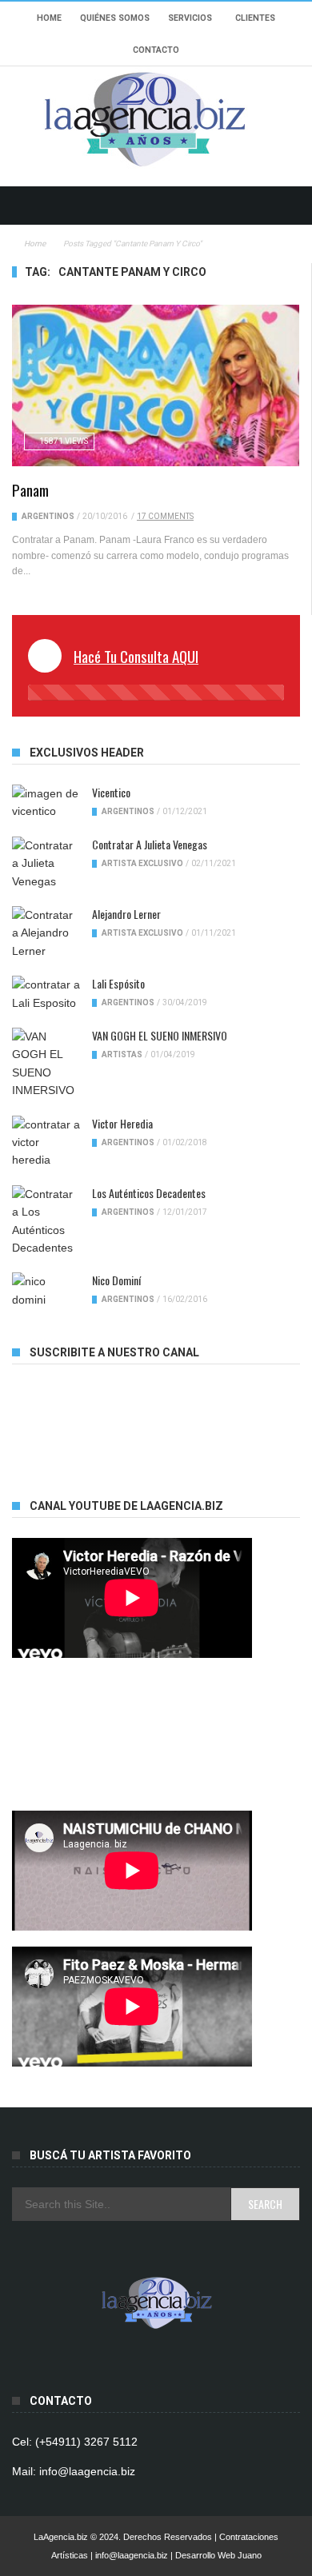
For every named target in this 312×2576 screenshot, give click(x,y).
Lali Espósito (118, 983)
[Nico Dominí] (46, 1290)
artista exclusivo (142, 863)
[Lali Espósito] (46, 994)
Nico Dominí (116, 1280)
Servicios (190, 18)
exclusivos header (87, 753)
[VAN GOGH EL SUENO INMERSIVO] (46, 1064)
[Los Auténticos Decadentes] (46, 1221)
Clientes (255, 18)
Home (49, 18)
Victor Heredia (122, 1123)
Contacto (156, 50)
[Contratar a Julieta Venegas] (46, 863)
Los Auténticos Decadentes (149, 1193)
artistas (122, 1054)
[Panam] (156, 385)
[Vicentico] (46, 803)
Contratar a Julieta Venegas (150, 844)
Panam (30, 489)
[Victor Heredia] (46, 1142)
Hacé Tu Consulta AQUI (136, 656)
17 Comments (165, 516)
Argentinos (48, 516)
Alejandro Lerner (126, 914)
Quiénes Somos (115, 18)
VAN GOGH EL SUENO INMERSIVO (160, 1035)
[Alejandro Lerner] (46, 933)
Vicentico (111, 792)
